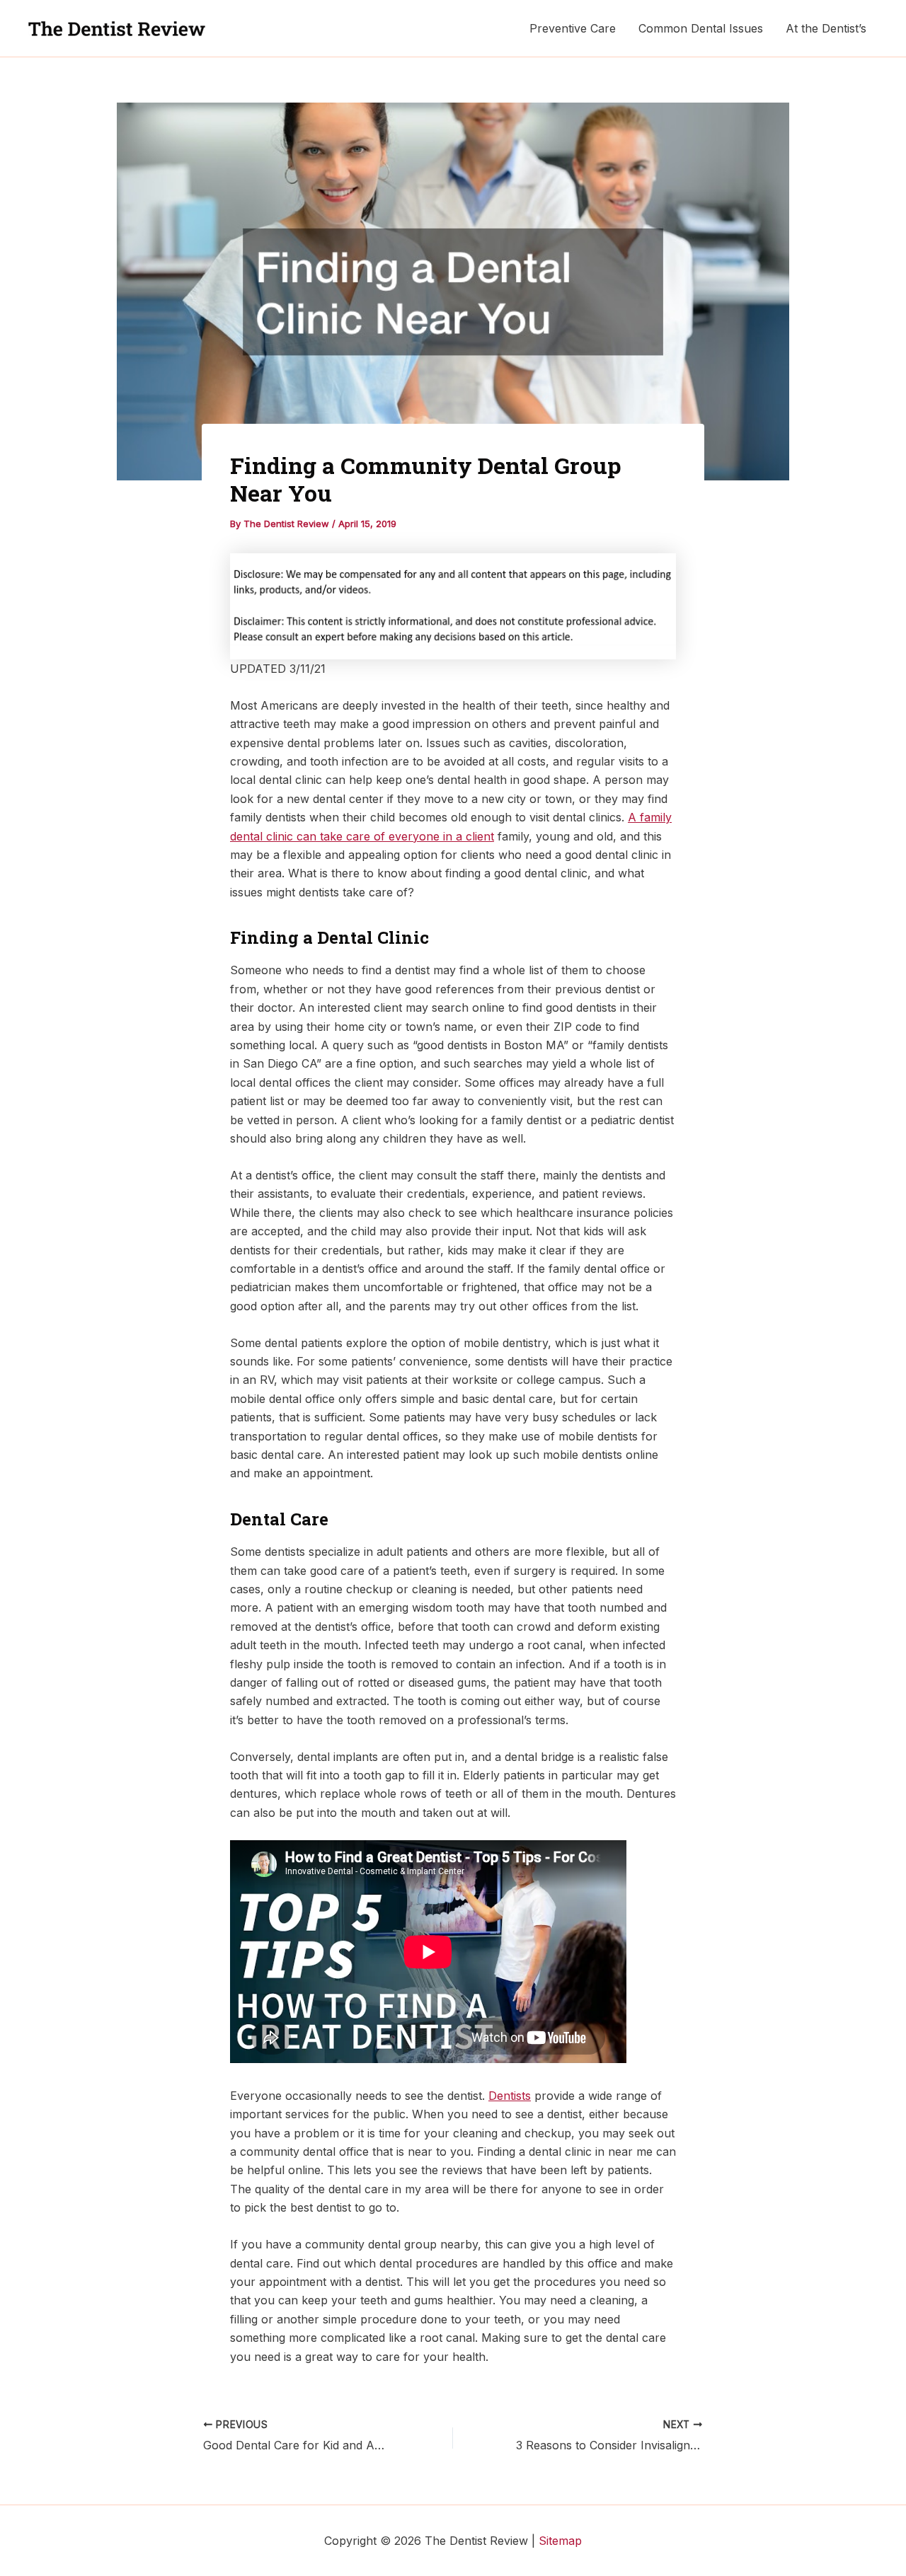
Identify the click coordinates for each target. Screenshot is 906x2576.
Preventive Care (573, 28)
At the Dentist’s (826, 28)
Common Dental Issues (701, 28)
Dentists (510, 2096)
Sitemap (560, 2541)
